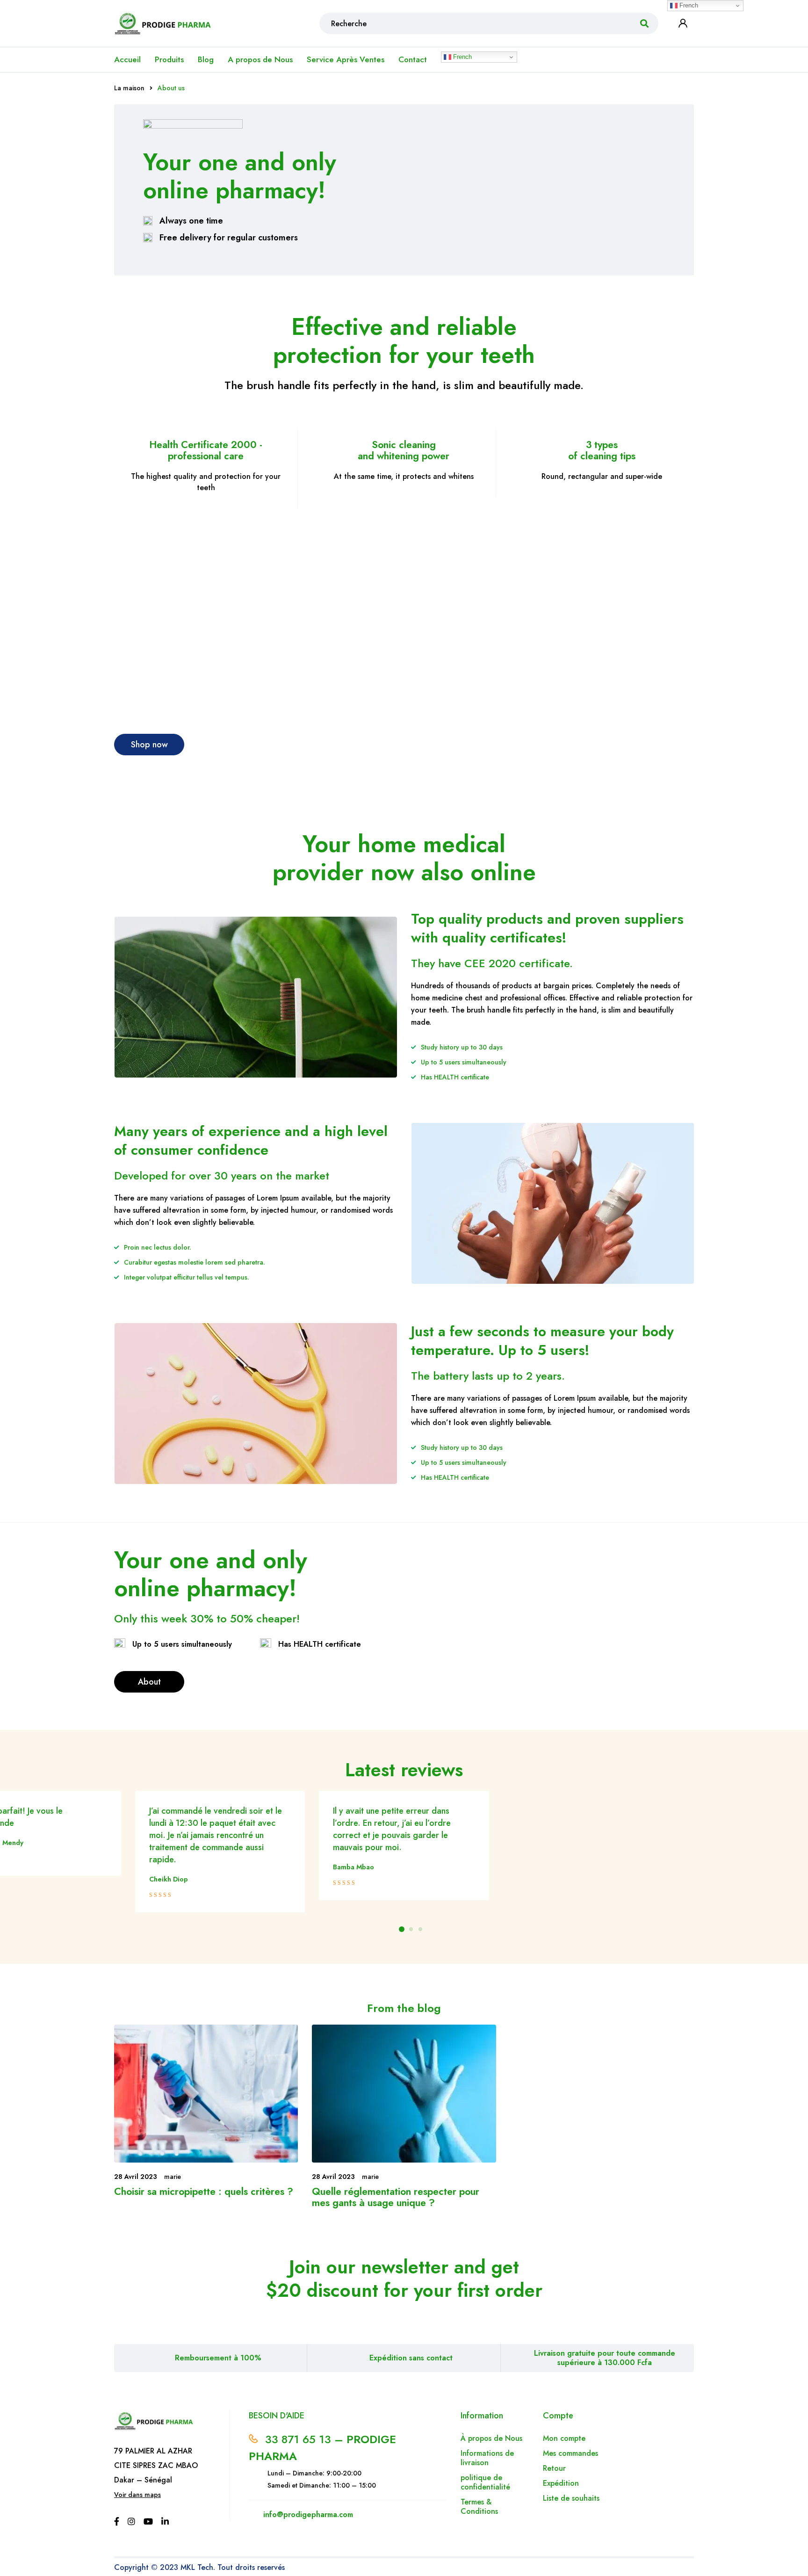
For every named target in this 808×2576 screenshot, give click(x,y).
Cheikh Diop (169, 1879)
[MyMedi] (256, 997)
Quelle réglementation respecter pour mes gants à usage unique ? (396, 2197)
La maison (129, 88)
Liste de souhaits (571, 2498)
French (462, 57)
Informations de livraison (487, 2458)
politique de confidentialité (485, 2482)
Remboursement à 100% (218, 2358)
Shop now (149, 745)
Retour (555, 2468)
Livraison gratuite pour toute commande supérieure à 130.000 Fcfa (605, 2358)
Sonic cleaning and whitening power (404, 450)
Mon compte (564, 2438)
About (149, 1682)
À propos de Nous (491, 2438)
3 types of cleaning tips (602, 450)
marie (173, 2177)
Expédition (561, 2483)
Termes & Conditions (479, 2507)
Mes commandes (570, 2453)
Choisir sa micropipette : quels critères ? (204, 2192)
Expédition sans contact (411, 2358)
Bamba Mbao (353, 1867)
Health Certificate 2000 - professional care (206, 450)
